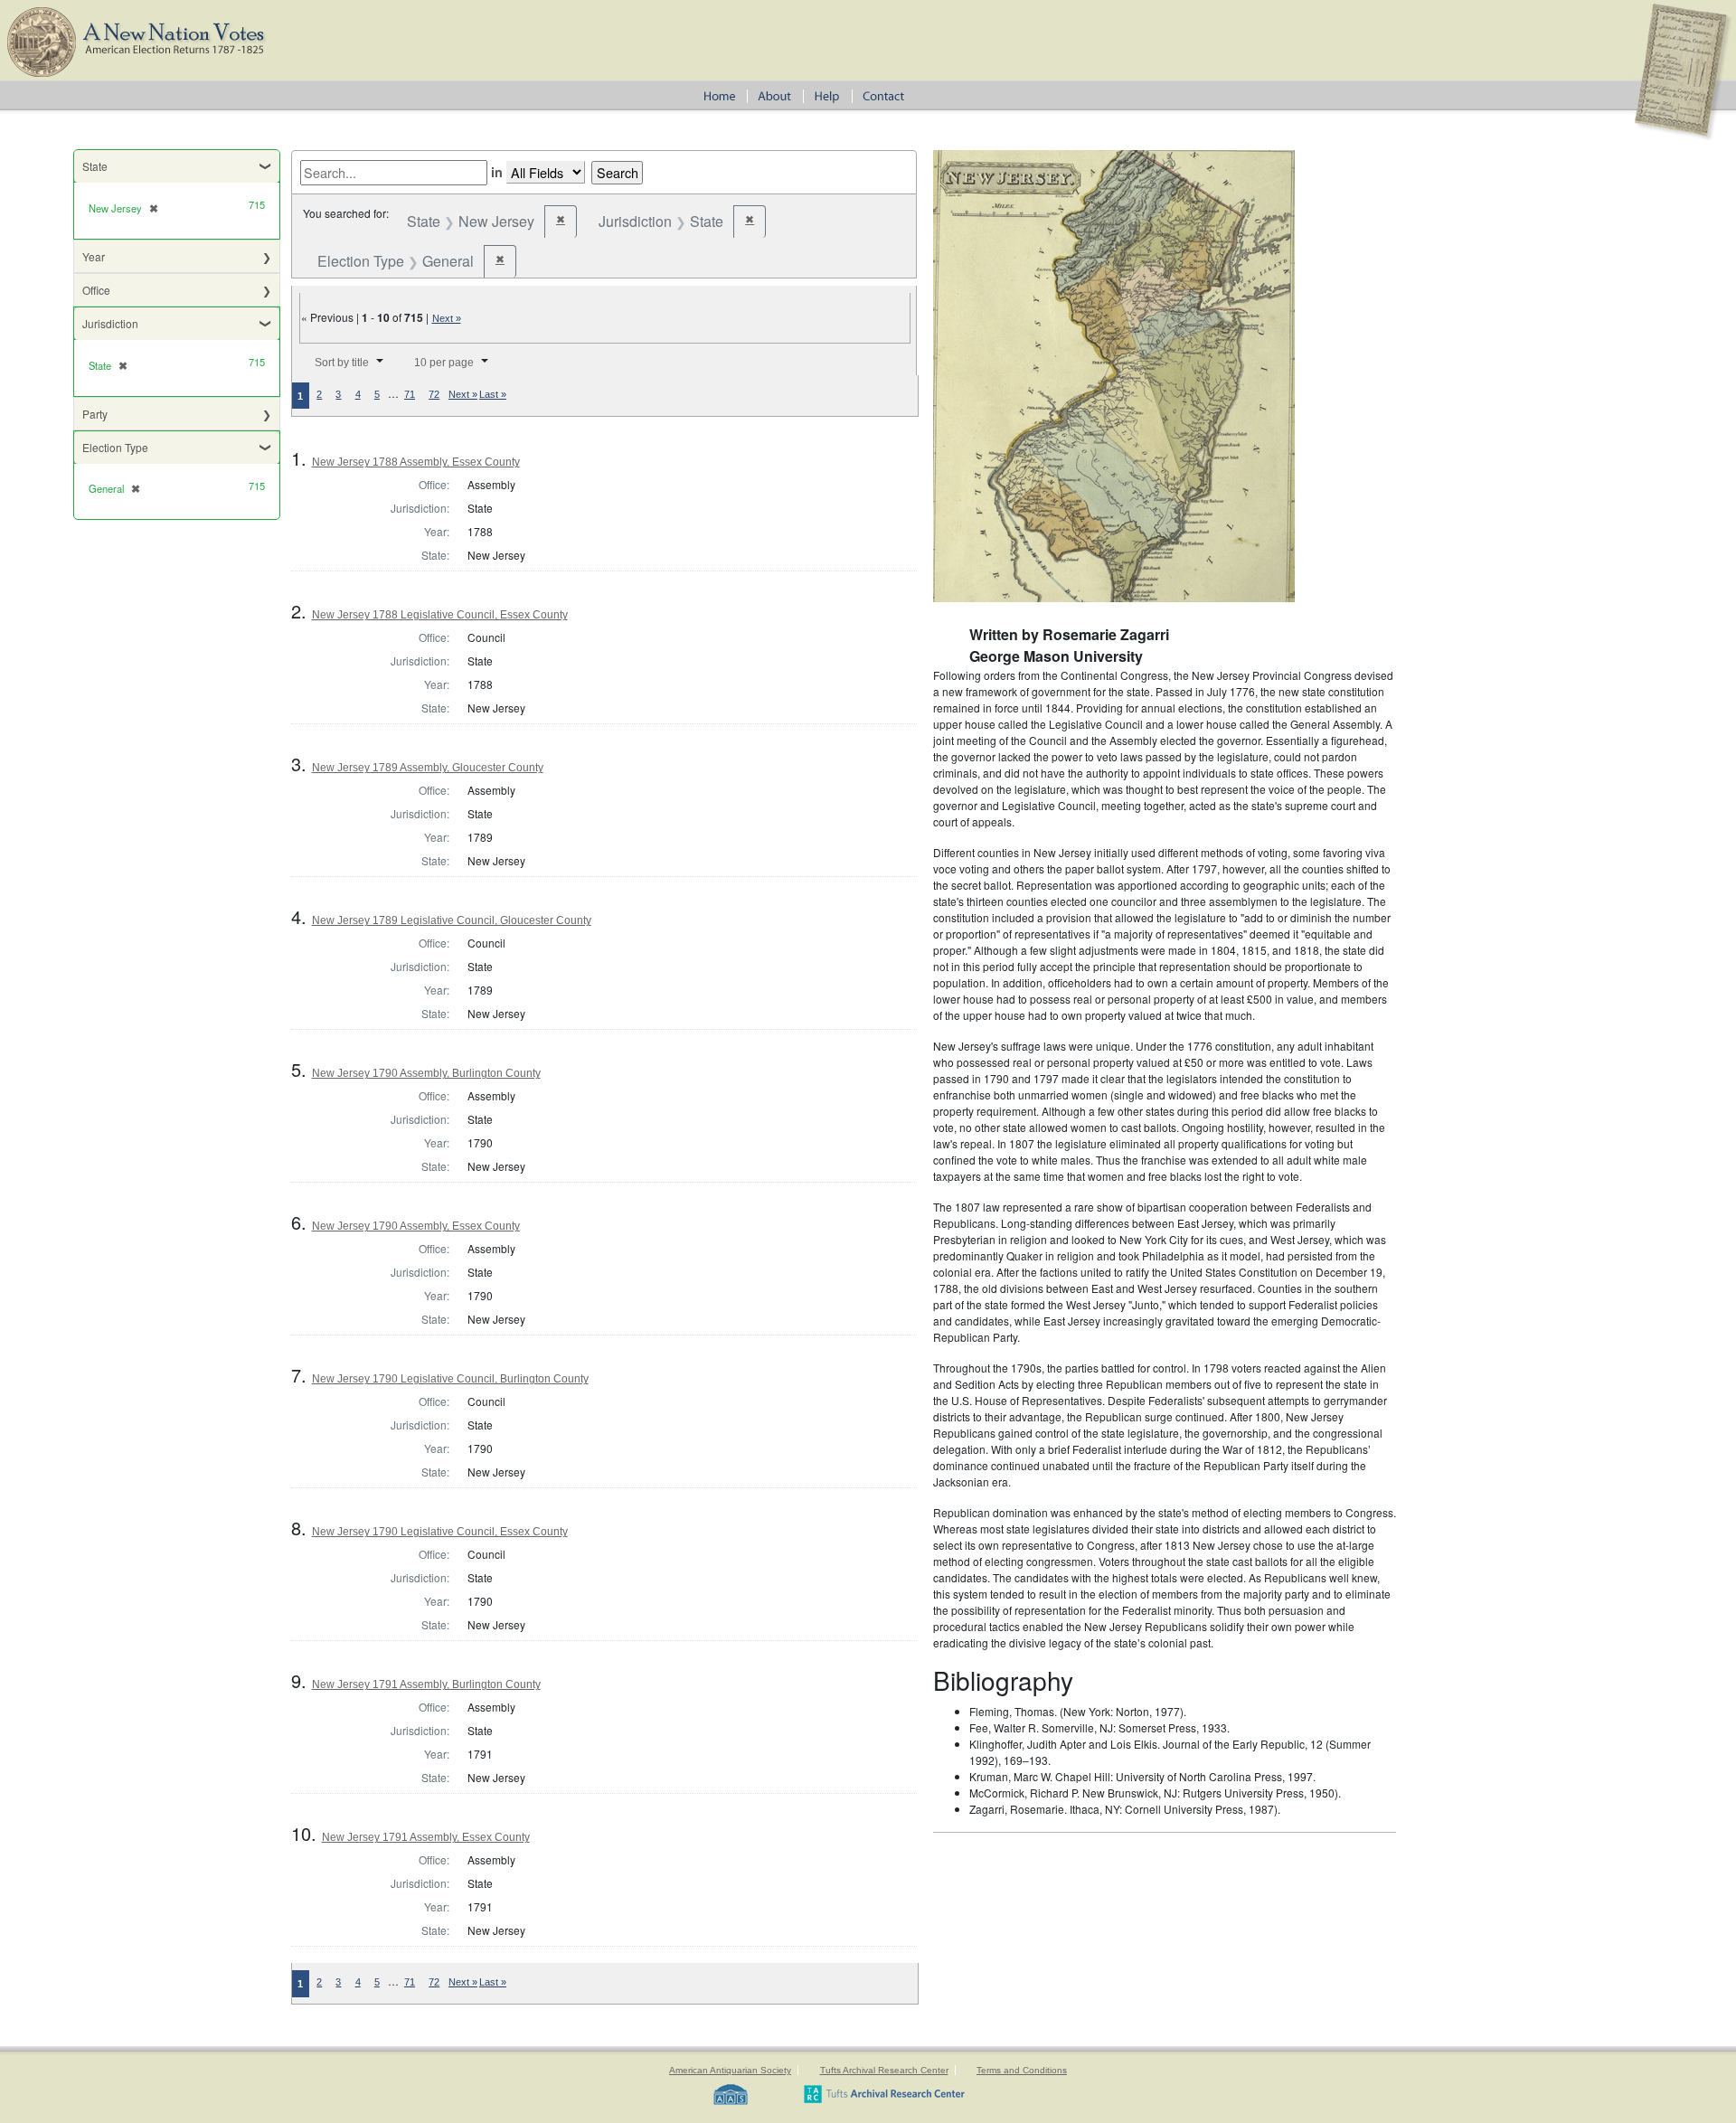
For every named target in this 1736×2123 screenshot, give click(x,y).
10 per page (444, 363)
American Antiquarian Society (730, 2070)
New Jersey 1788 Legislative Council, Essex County (440, 615)
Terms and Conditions (1022, 2070)
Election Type (115, 447)
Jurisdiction (110, 323)
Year (94, 256)
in (497, 172)
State (95, 166)
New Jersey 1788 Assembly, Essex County (416, 462)
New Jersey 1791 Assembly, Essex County (426, 1837)
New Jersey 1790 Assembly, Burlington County (426, 1073)
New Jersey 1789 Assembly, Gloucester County (428, 768)
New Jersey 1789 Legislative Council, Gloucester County (452, 920)
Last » (493, 394)
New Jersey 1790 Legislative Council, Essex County (440, 1532)
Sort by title (342, 363)
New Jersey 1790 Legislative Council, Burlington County (450, 1379)
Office (96, 290)
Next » (447, 318)
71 (410, 394)
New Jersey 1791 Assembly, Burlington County (426, 1684)
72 (434, 394)
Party (95, 414)
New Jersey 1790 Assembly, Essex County (416, 1226)
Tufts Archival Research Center (884, 2070)
